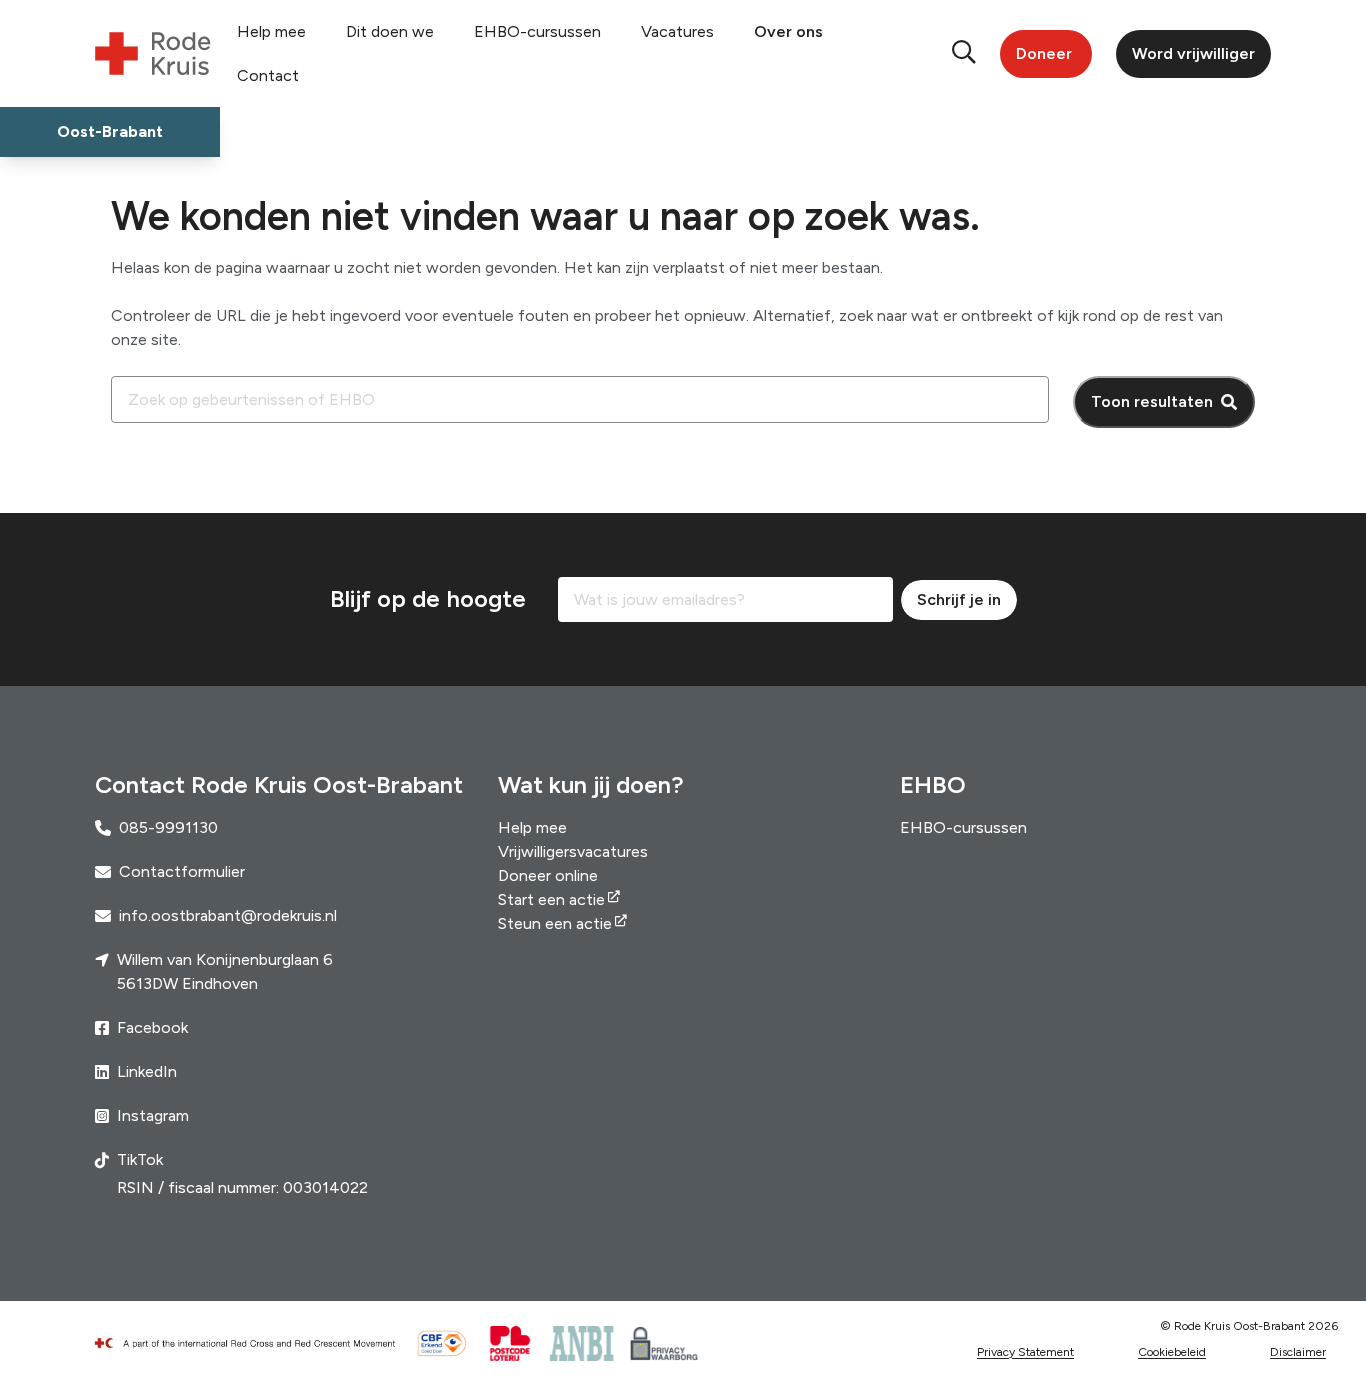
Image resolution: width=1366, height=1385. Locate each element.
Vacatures (677, 31)
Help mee (271, 31)
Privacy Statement (1025, 1352)
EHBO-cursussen (537, 31)
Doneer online (548, 875)
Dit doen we (390, 31)
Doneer (1044, 53)
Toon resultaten (1152, 401)
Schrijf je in (959, 599)
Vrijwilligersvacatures (573, 851)
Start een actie (551, 899)
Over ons (788, 31)
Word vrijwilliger (1193, 53)
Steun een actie (555, 923)
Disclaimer (1298, 1352)
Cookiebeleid (1172, 1352)
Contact (268, 75)
